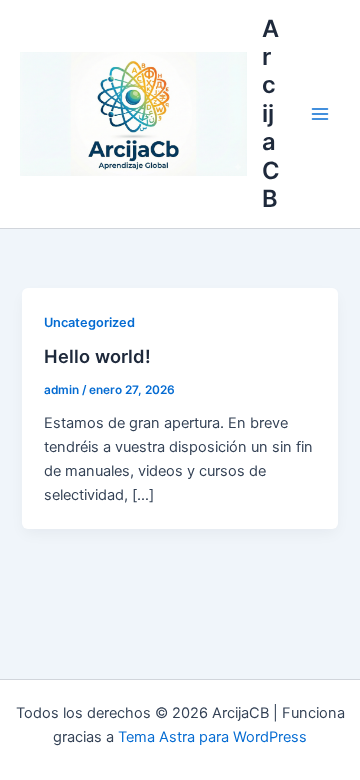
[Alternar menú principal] (320, 114)
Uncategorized (89, 322)
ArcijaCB (271, 114)
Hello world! (97, 356)
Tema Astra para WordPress (212, 737)
